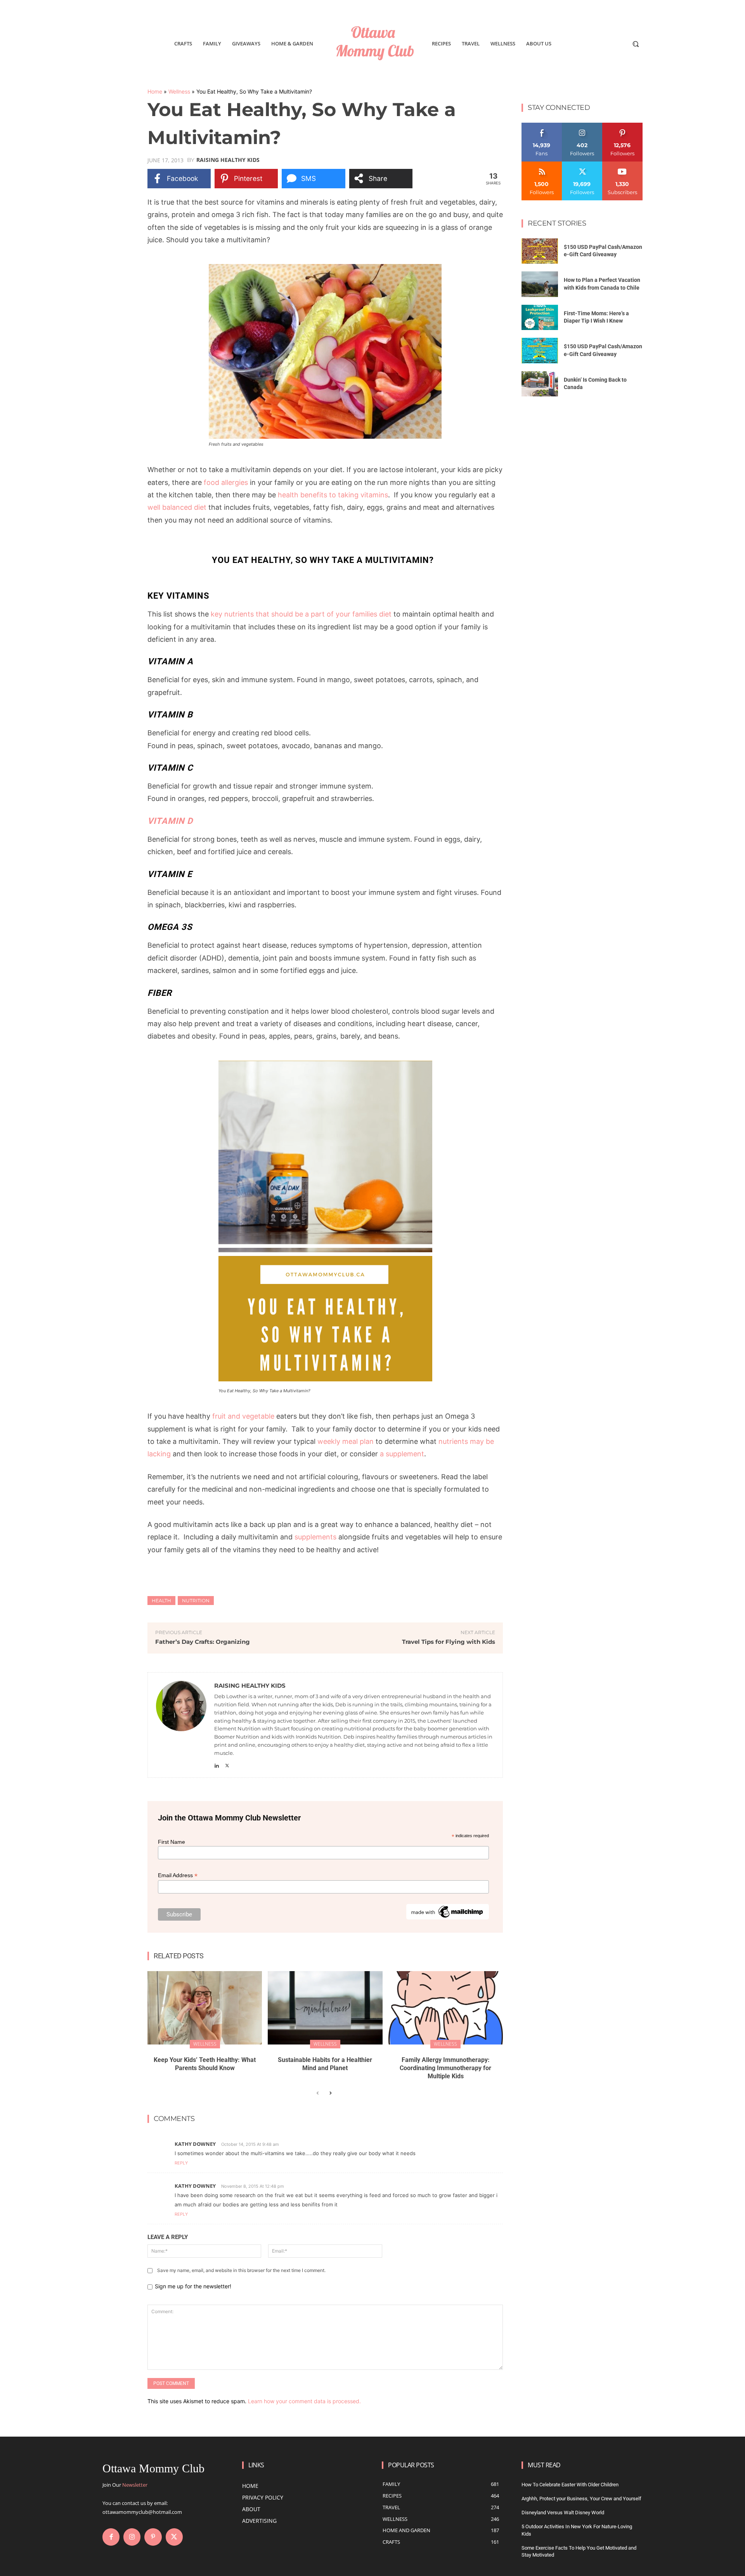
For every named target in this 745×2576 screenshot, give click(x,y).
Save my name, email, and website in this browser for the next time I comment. (241, 2270)
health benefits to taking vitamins (333, 495)
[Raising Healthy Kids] (181, 1725)
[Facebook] (111, 2537)
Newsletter (135, 2485)
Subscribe (622, 164)
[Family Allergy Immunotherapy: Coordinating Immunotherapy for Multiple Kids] (446, 2008)
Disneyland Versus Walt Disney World (563, 2513)
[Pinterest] (153, 2537)
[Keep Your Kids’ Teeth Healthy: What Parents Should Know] (205, 2008)
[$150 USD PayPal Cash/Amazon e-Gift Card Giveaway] (540, 251)
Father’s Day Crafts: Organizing (203, 1642)
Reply (181, 2163)
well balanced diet (177, 507)
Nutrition (196, 1601)
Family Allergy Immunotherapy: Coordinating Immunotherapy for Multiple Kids (445, 2068)
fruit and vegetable (243, 1416)
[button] (636, 44)
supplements (315, 1537)
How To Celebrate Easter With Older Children (570, 2485)
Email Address (178, 1875)
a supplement (402, 1454)
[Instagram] (132, 2537)
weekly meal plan (346, 1441)
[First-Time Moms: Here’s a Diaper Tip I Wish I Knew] (540, 318)
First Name (172, 1842)
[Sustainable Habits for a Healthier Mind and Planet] (325, 2008)
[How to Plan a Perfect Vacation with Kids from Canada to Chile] (540, 284)
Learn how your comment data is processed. (304, 2401)
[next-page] (330, 2093)
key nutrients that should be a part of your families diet (302, 614)
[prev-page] (318, 2093)
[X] (227, 1764)
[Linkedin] (217, 1764)
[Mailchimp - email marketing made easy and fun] (448, 1918)
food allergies (226, 482)
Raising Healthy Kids (228, 160)
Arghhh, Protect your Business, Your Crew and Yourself (581, 2499)
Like (542, 126)
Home (155, 91)
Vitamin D (170, 821)
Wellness (179, 91)
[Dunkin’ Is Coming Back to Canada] (540, 384)
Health (161, 1601)
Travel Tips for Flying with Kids (449, 1642)
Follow (582, 126)
